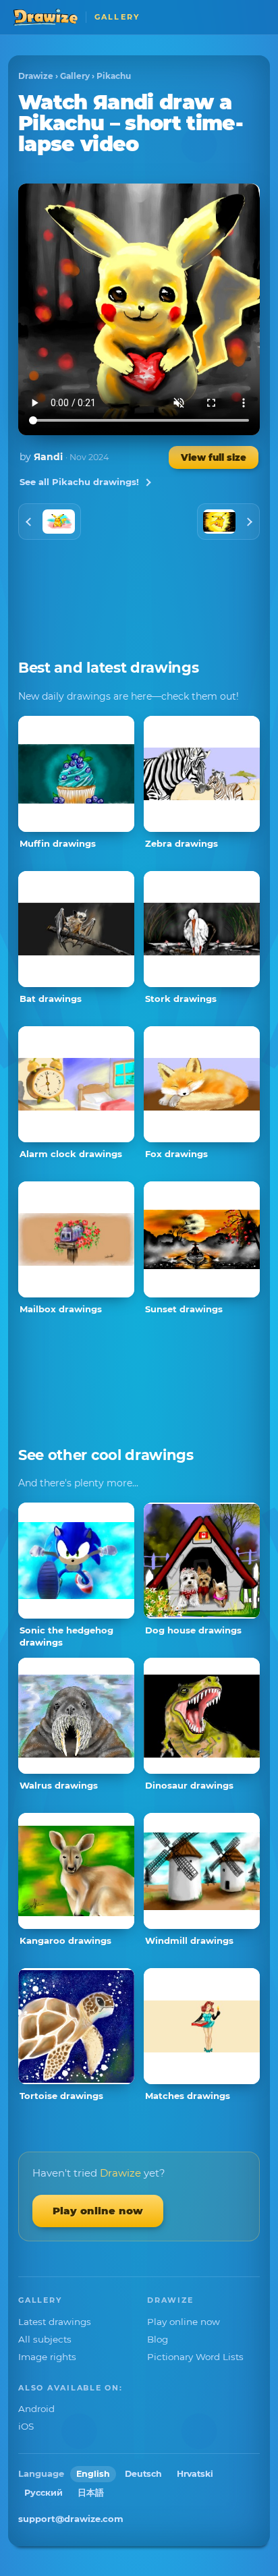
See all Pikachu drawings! (79, 482)
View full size (214, 457)
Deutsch (143, 2474)
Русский (44, 2493)
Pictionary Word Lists (195, 2357)
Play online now (98, 2211)
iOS (26, 2426)
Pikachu (114, 76)
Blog (158, 2339)
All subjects (45, 2339)
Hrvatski (195, 2474)
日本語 (91, 2493)
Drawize (36, 76)
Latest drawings (55, 2322)
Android (36, 2409)
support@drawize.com (71, 2519)
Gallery (75, 76)
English (93, 2474)
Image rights (47, 2357)
